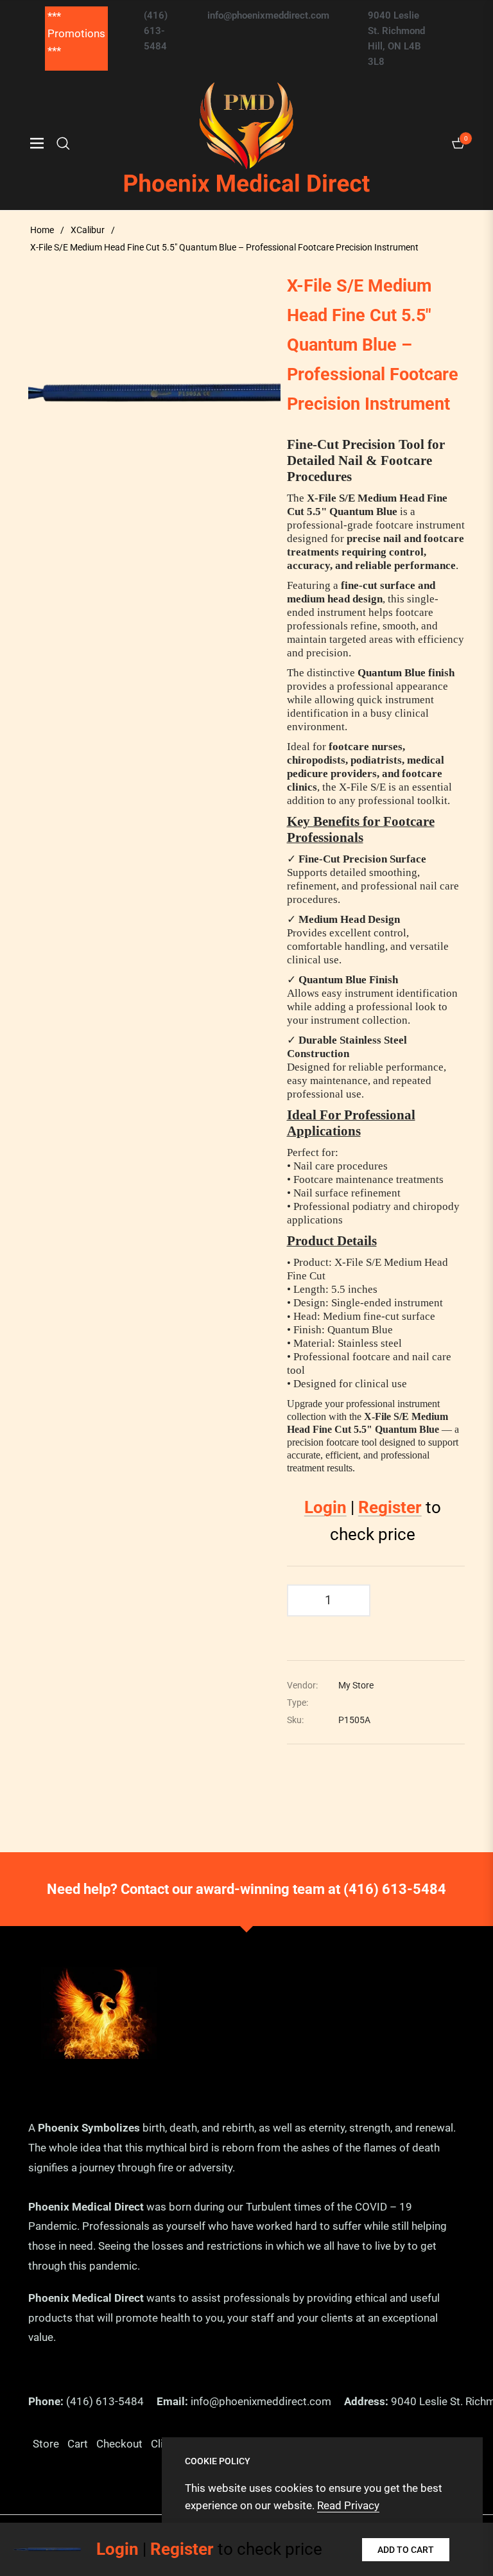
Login (325, 1507)
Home (42, 230)
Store (46, 2444)
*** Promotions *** (76, 33)
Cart (78, 2444)
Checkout (119, 2444)
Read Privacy (348, 2505)
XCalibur (88, 230)
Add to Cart (406, 2550)
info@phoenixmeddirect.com (261, 2401)
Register (390, 1507)
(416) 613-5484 (395, 1889)
